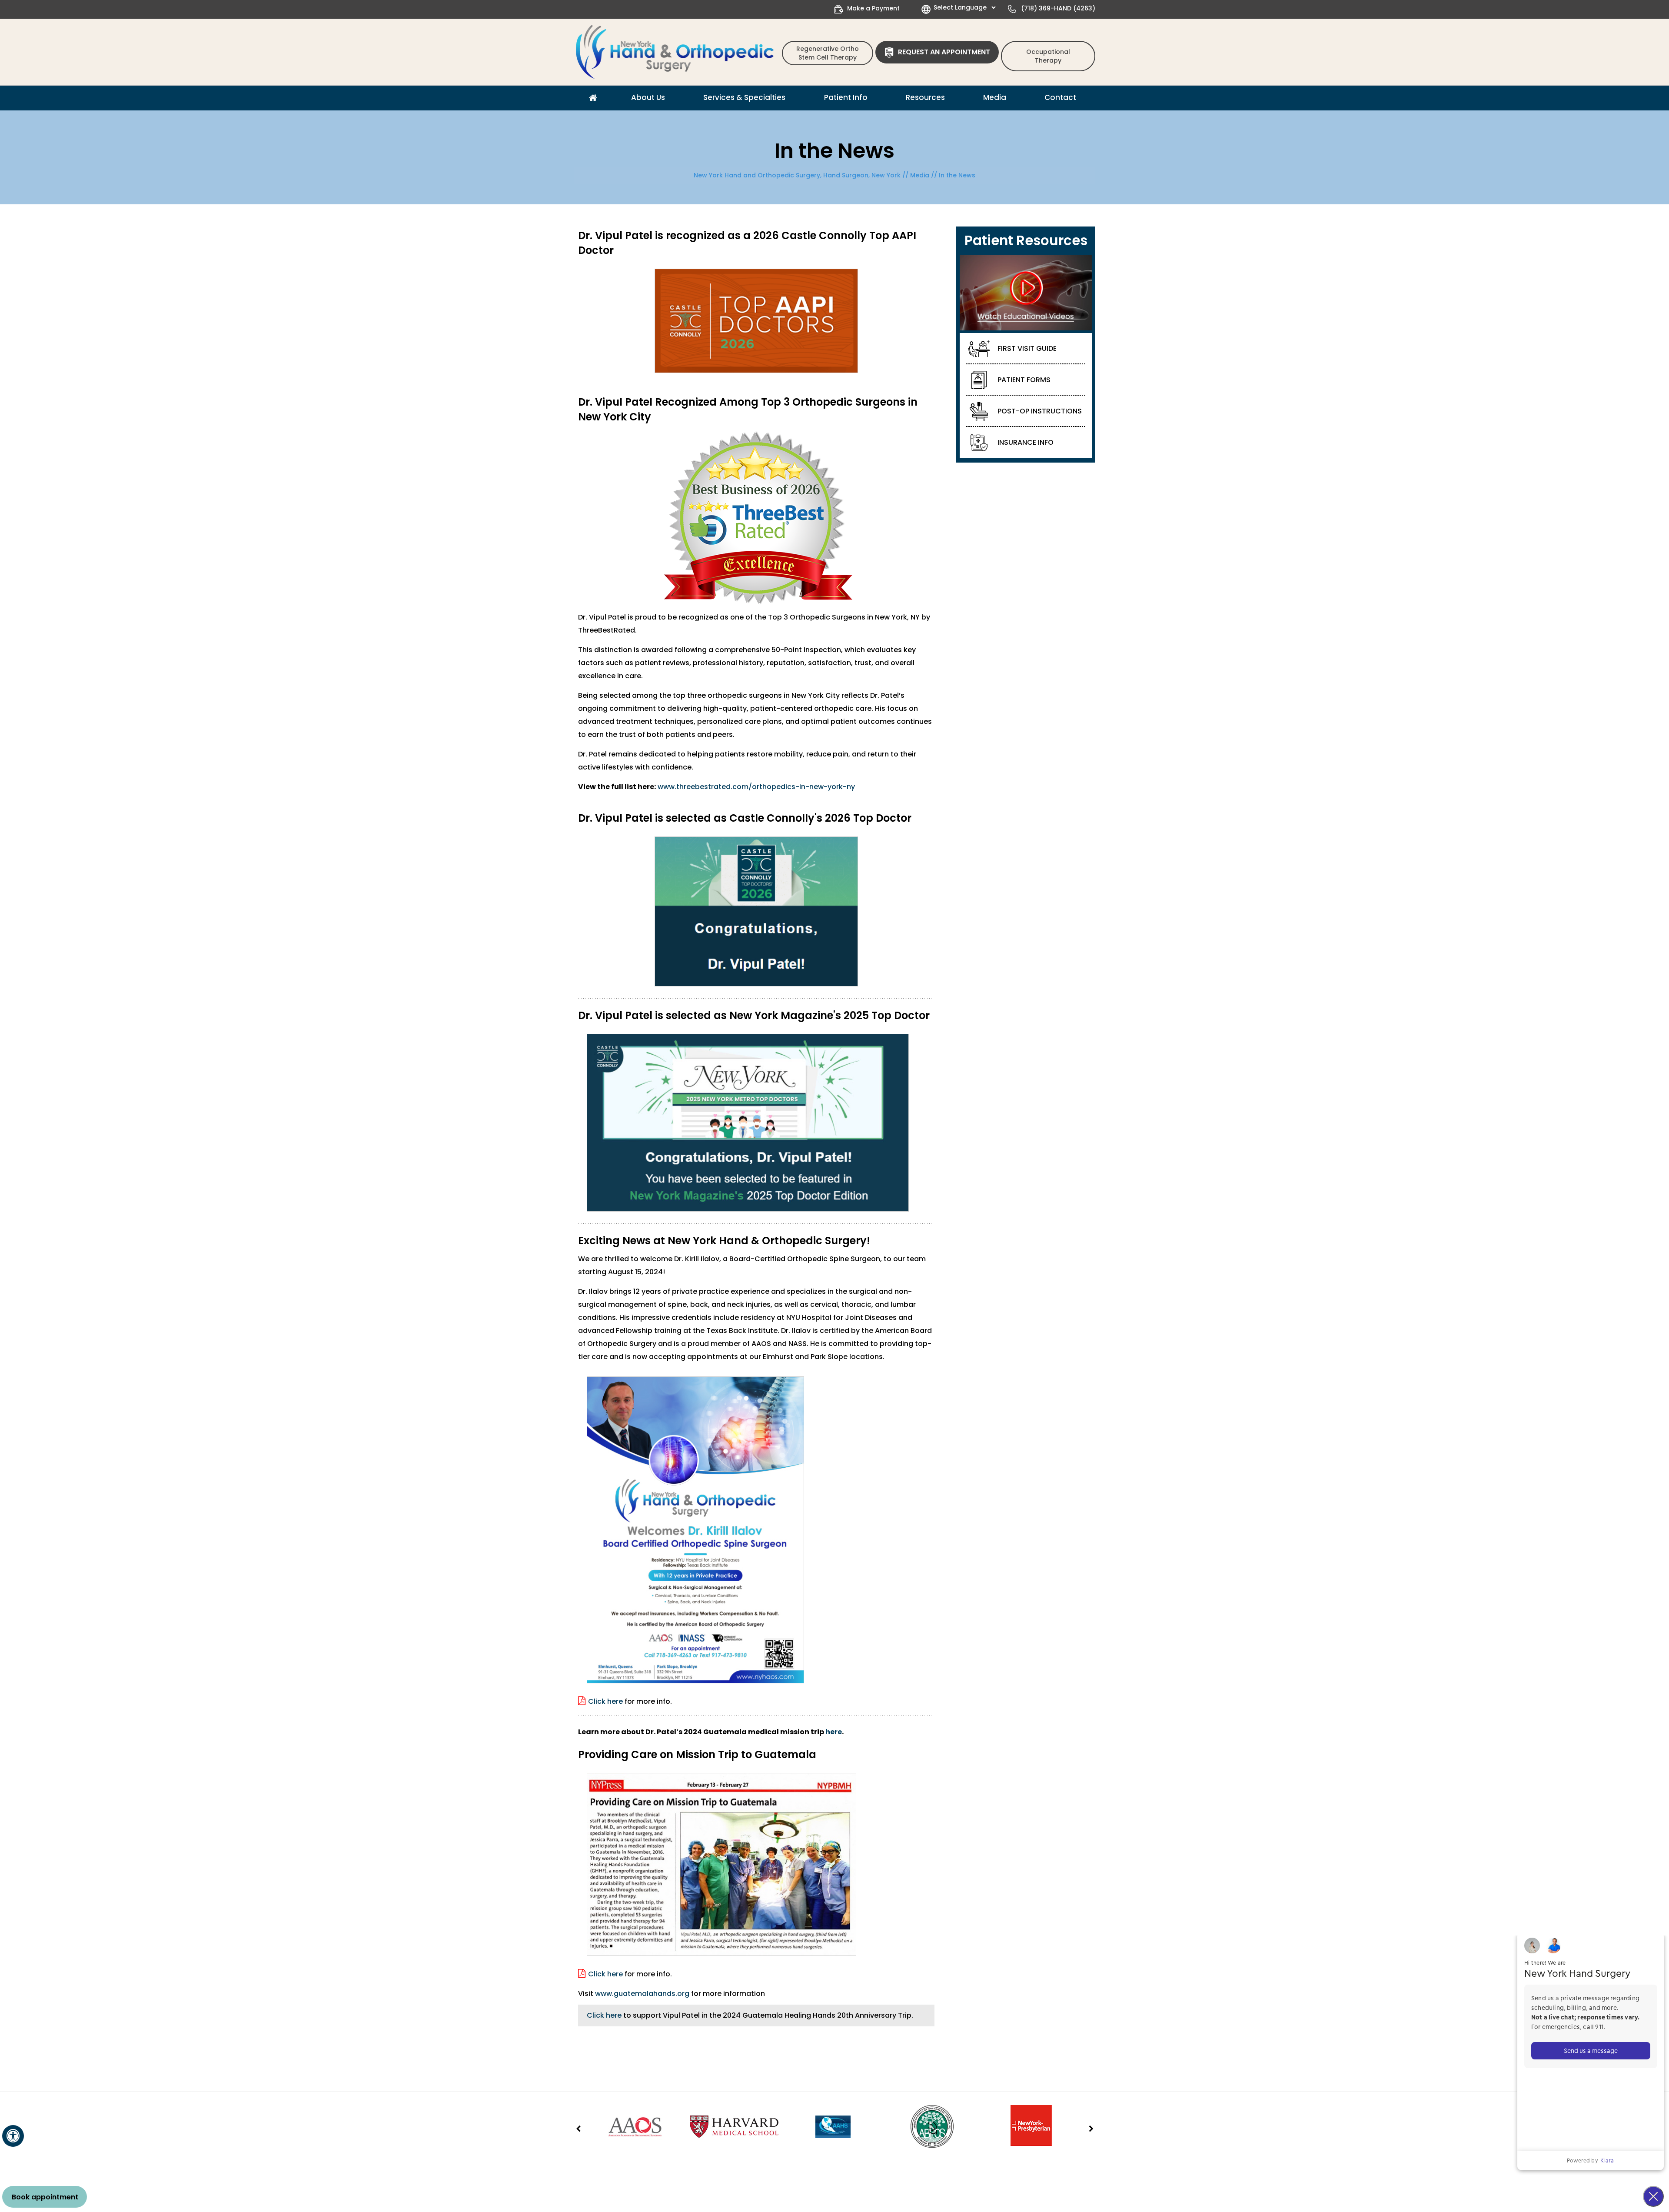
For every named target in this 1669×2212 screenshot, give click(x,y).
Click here (605, 1701)
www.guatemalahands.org (642, 1994)
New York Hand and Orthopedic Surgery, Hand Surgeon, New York (797, 175)
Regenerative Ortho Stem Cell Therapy (828, 53)
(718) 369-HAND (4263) (1058, 8)
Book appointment (45, 2197)
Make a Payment (873, 8)
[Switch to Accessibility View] (13, 2136)
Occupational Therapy (1048, 56)
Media (920, 175)
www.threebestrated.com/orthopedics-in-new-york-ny (756, 787)
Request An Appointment (944, 52)
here (834, 1732)
